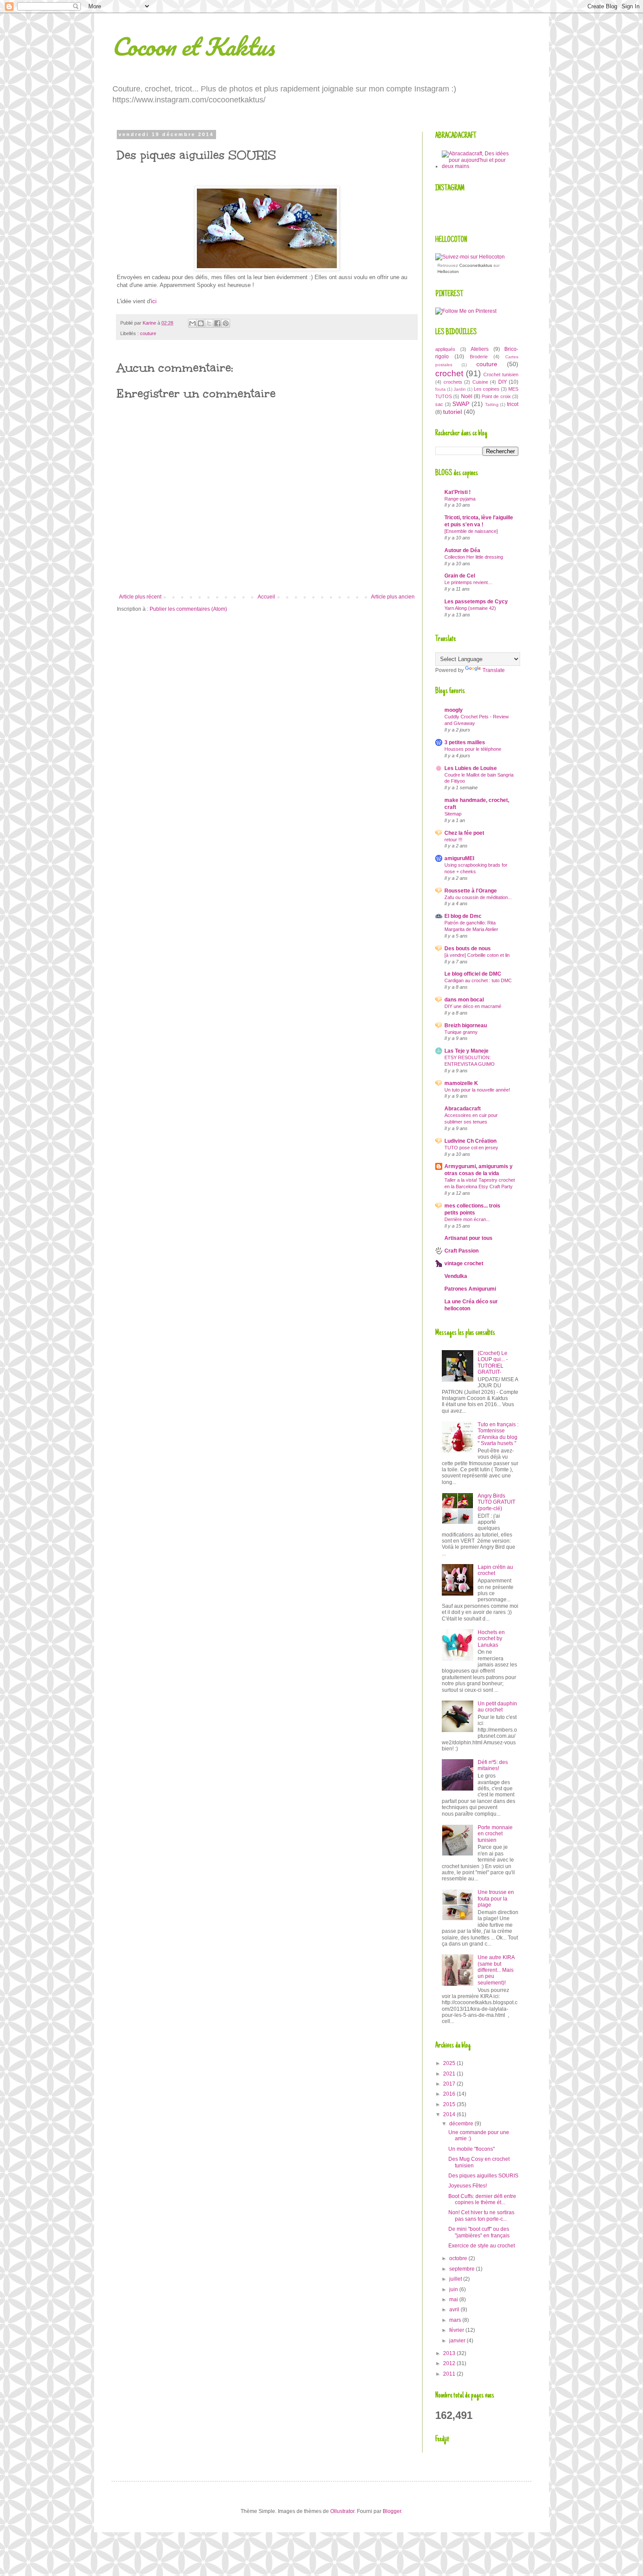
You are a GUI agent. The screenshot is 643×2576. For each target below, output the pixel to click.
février (457, 2330)
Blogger (392, 2511)
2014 (450, 2114)
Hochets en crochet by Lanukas (491, 1639)
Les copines (487, 389)
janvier (458, 2341)
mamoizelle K (461, 1083)
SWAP (461, 404)
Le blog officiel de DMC (473, 974)
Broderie (479, 357)
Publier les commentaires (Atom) (188, 609)
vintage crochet (464, 1263)
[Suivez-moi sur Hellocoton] (470, 257)
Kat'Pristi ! (458, 492)
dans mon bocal (464, 1000)
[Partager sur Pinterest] (226, 323)
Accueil (266, 597)
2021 (450, 2074)
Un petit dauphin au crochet (497, 1707)
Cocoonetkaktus (476, 265)
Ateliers (480, 349)
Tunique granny (461, 1032)
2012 (450, 2363)
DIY (503, 382)
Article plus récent (140, 597)
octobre (459, 2258)
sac (439, 404)
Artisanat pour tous (468, 1238)
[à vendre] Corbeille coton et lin (477, 955)
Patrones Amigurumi (470, 1289)
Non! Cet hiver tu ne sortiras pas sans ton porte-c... (481, 2215)
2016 (450, 2094)
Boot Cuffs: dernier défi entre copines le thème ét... (482, 2199)
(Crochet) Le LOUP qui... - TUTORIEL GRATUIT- (493, 1363)
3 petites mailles (465, 742)
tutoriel (453, 412)
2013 (450, 2353)
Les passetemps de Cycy (476, 602)
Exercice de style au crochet (482, 2246)
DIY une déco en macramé (473, 1006)
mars (456, 2320)
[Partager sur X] (209, 323)
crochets (453, 382)
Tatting (492, 404)
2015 (450, 2104)
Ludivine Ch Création (470, 1141)
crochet (449, 373)
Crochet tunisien (501, 374)
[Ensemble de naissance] (471, 531)
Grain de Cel (460, 576)
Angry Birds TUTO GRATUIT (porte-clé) (496, 1502)
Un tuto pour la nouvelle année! (477, 1090)
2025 (450, 2063)
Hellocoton (448, 271)
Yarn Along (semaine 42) (470, 608)
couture (148, 333)
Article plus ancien (393, 597)
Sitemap (453, 814)
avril (455, 2310)
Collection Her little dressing (474, 557)
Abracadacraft (463, 1109)
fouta (440, 389)
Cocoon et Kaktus (193, 46)
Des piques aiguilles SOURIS (483, 2176)
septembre (463, 2269)
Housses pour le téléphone (473, 749)
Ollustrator (342, 2511)
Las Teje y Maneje (467, 1051)
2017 (450, 2084)
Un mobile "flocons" (472, 2149)
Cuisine (480, 382)
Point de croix (496, 396)
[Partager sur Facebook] (217, 323)
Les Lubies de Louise (471, 768)
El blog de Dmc (463, 916)
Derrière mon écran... (467, 1219)
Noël (467, 396)
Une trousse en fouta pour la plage (496, 1899)
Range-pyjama (460, 499)
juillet (456, 2279)
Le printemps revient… (468, 582)
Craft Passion (461, 1251)
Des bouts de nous (468, 948)
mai (454, 2299)
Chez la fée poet (464, 833)
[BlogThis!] (201, 323)
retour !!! (453, 840)
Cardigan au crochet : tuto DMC (478, 980)
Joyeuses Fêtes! (468, 2186)
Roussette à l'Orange (471, 891)
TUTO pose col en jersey (471, 1148)
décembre (462, 2124)
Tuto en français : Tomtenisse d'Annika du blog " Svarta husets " (498, 1434)
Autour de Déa (462, 550)
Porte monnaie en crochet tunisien (495, 1834)
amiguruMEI (459, 858)
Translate (494, 670)
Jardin (460, 389)
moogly (454, 710)
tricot (513, 404)
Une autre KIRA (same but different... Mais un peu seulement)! (496, 1970)
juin (454, 2289)
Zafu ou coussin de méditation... (478, 897)
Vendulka (456, 1276)
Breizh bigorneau (466, 1025)
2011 (450, 2374)
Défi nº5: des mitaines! (493, 1765)
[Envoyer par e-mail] (192, 323)
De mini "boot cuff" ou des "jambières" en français (479, 2232)
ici (154, 301)
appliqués (445, 349)
